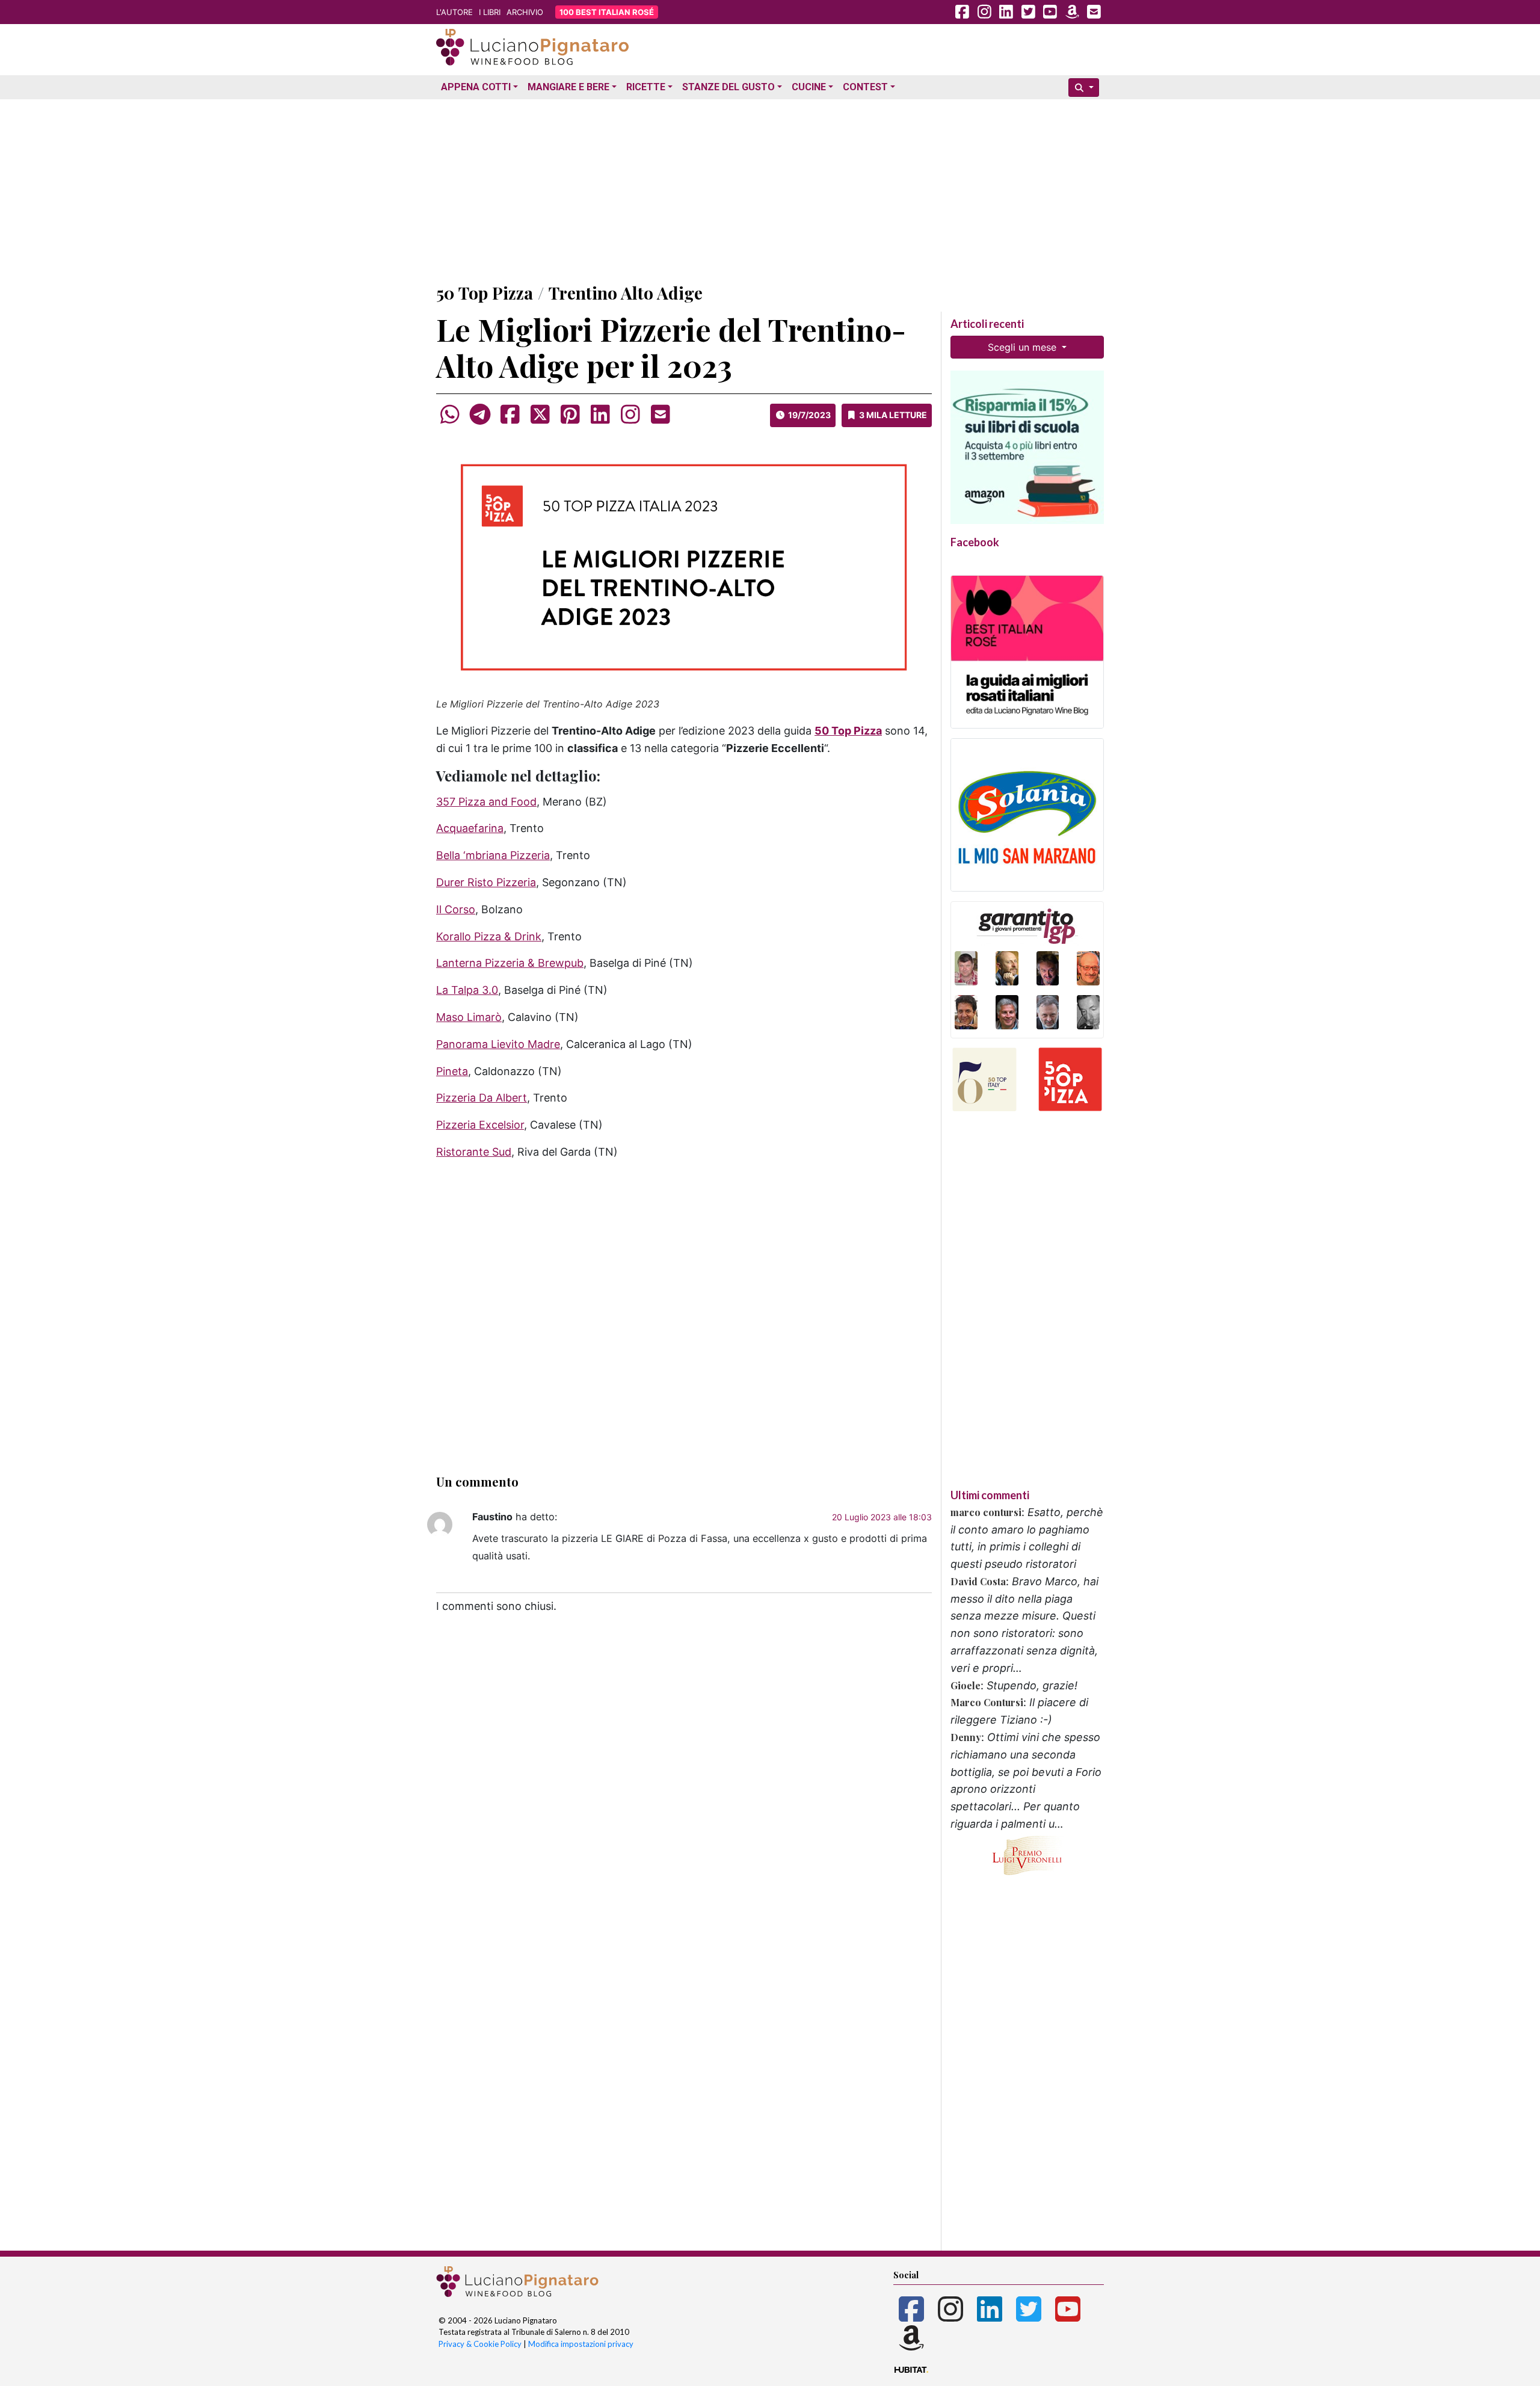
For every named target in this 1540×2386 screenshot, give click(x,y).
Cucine (809, 87)
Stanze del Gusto (728, 87)
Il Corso (456, 909)
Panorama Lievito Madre (498, 1044)
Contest (865, 87)
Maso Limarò (469, 1017)
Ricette (646, 87)
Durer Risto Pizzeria (486, 882)
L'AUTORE (454, 12)
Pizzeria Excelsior (480, 1125)
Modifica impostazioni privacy (581, 2344)
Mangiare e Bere (568, 87)
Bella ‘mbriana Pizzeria (493, 855)
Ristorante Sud (474, 1152)
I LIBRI (490, 12)
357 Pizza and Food (486, 802)
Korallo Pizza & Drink (489, 936)
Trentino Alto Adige (626, 293)
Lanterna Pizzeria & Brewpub (510, 963)
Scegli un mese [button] (1024, 347)
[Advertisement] (770, 188)
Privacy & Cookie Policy (480, 2344)
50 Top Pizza (485, 293)
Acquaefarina (470, 828)
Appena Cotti (476, 87)
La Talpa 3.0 (467, 990)
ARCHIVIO (525, 12)
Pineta (452, 1071)
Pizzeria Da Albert (482, 1098)
